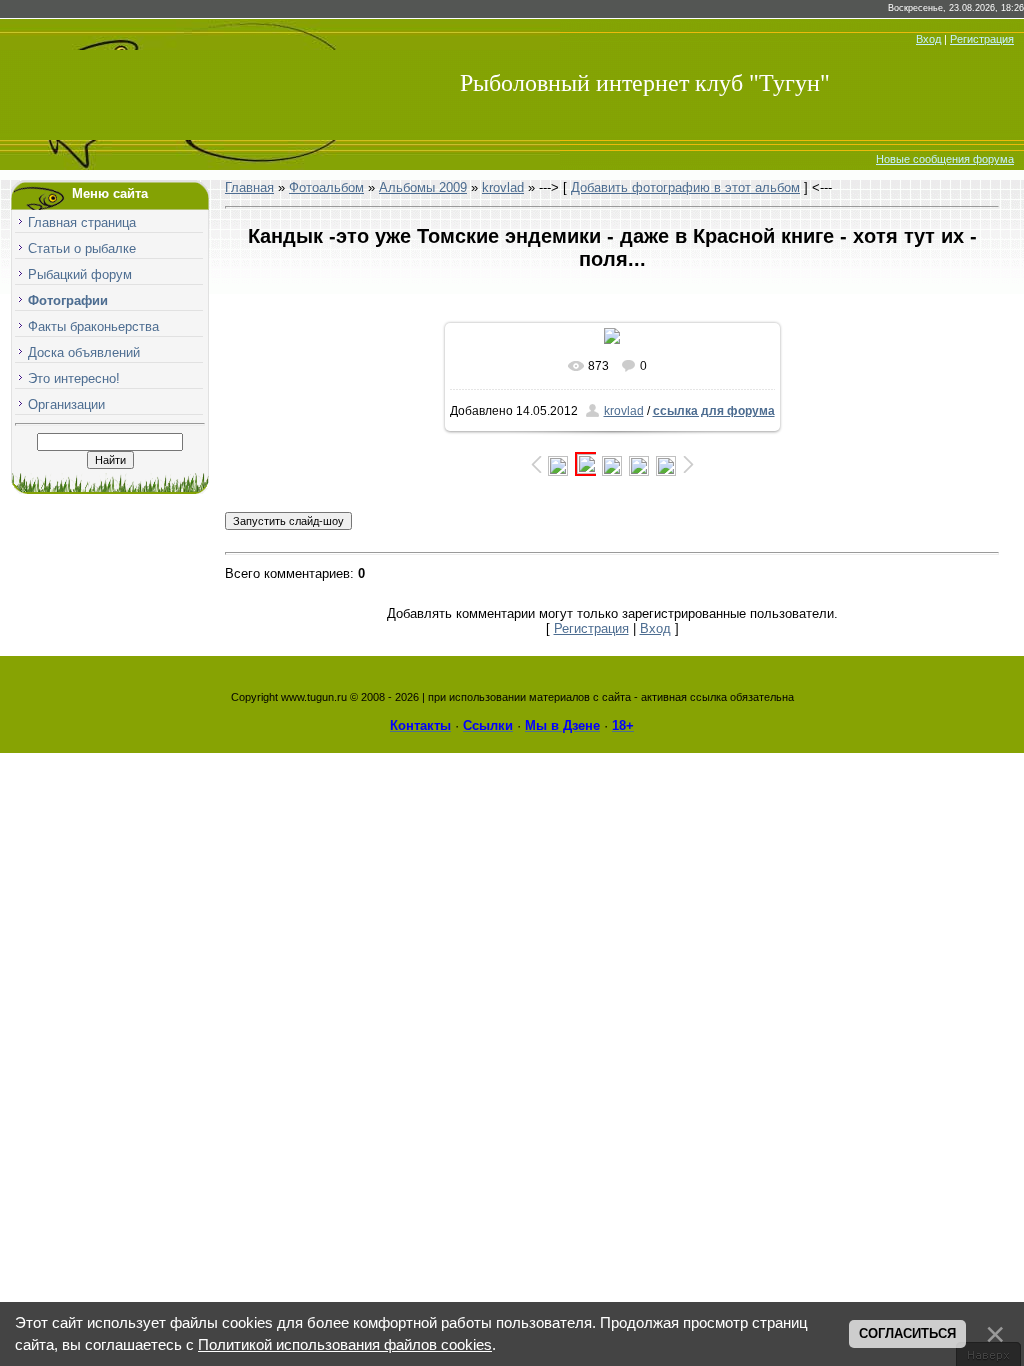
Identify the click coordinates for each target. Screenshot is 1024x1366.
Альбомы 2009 (423, 187)
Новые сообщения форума (945, 159)
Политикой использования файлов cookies (345, 1345)
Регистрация (982, 39)
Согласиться (907, 1333)
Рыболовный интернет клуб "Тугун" (645, 83)
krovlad (503, 187)
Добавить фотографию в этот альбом (685, 187)
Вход (928, 39)
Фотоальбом (326, 187)
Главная (249, 187)
